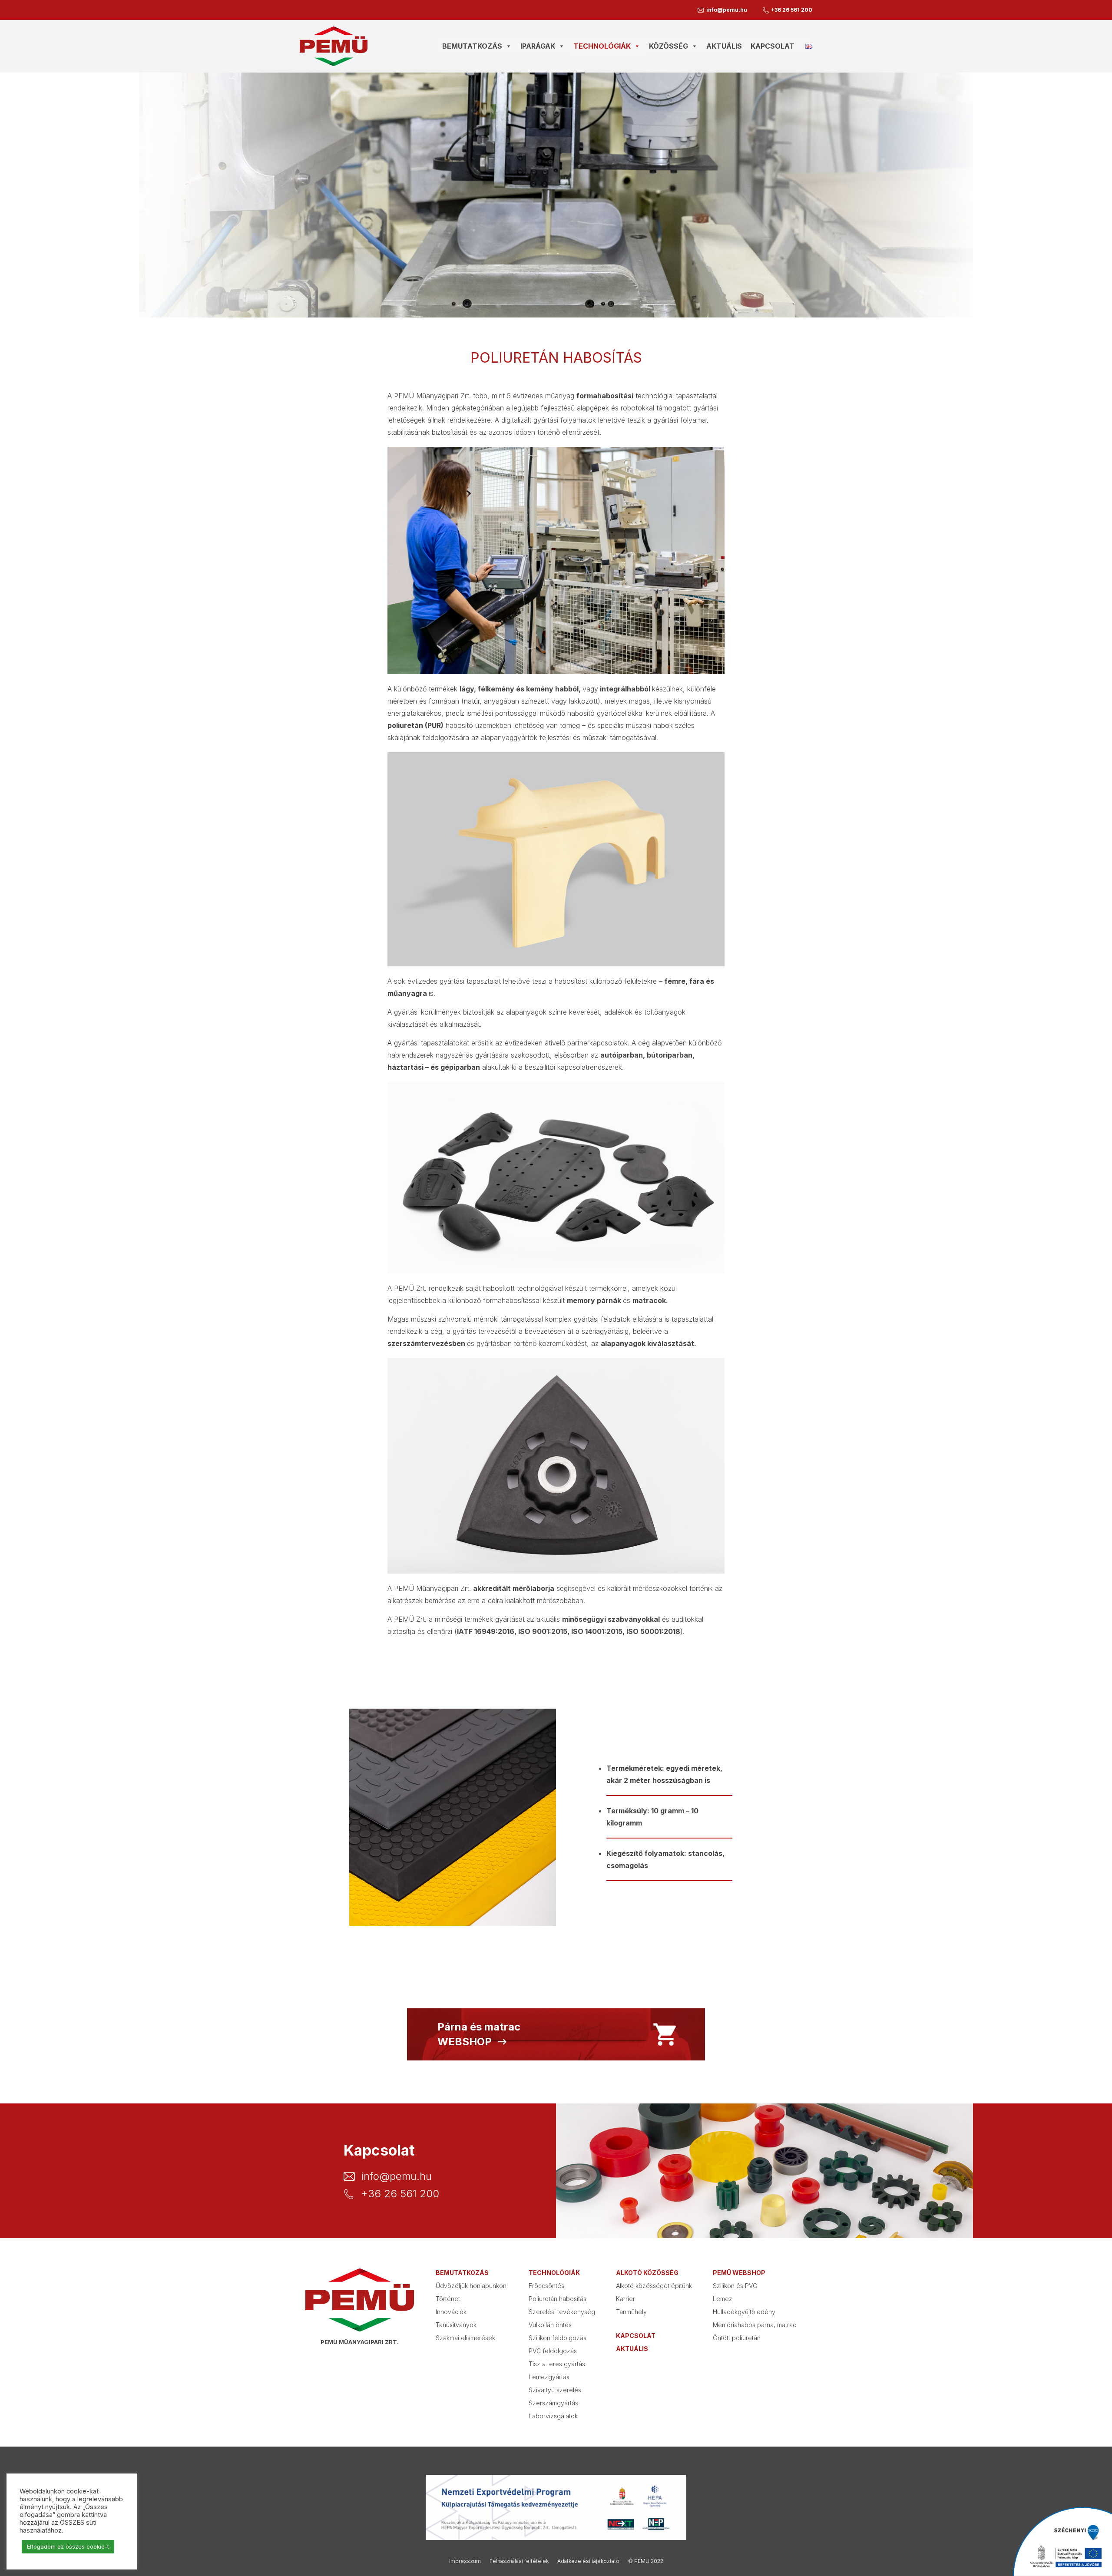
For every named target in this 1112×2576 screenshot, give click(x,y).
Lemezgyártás (549, 2377)
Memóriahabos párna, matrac (755, 2325)
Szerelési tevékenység (562, 2312)
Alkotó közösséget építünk (654, 2286)
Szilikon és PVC (735, 2286)
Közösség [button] (669, 46)
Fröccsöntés (546, 2286)
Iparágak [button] (538, 46)
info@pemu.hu (727, 10)
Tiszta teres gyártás (557, 2364)
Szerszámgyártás (553, 2403)
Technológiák (554, 2273)
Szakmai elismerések (465, 2338)
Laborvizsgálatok (553, 2416)
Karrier (625, 2299)
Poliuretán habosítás (558, 2299)
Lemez (723, 2299)
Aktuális (724, 46)
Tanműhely (631, 2312)
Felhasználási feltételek (519, 2561)
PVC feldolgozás (553, 2351)
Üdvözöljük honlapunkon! (472, 2286)
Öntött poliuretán (737, 2338)
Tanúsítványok (456, 2325)
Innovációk (451, 2312)
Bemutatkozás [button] (472, 46)
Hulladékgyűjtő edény (744, 2312)
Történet (448, 2299)
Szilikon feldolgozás (558, 2338)
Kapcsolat (773, 46)
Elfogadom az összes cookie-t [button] (68, 2546)
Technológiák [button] (602, 46)
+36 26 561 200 (792, 10)
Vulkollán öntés (550, 2325)
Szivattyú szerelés (555, 2390)
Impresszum (465, 2561)
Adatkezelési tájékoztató (588, 2561)
